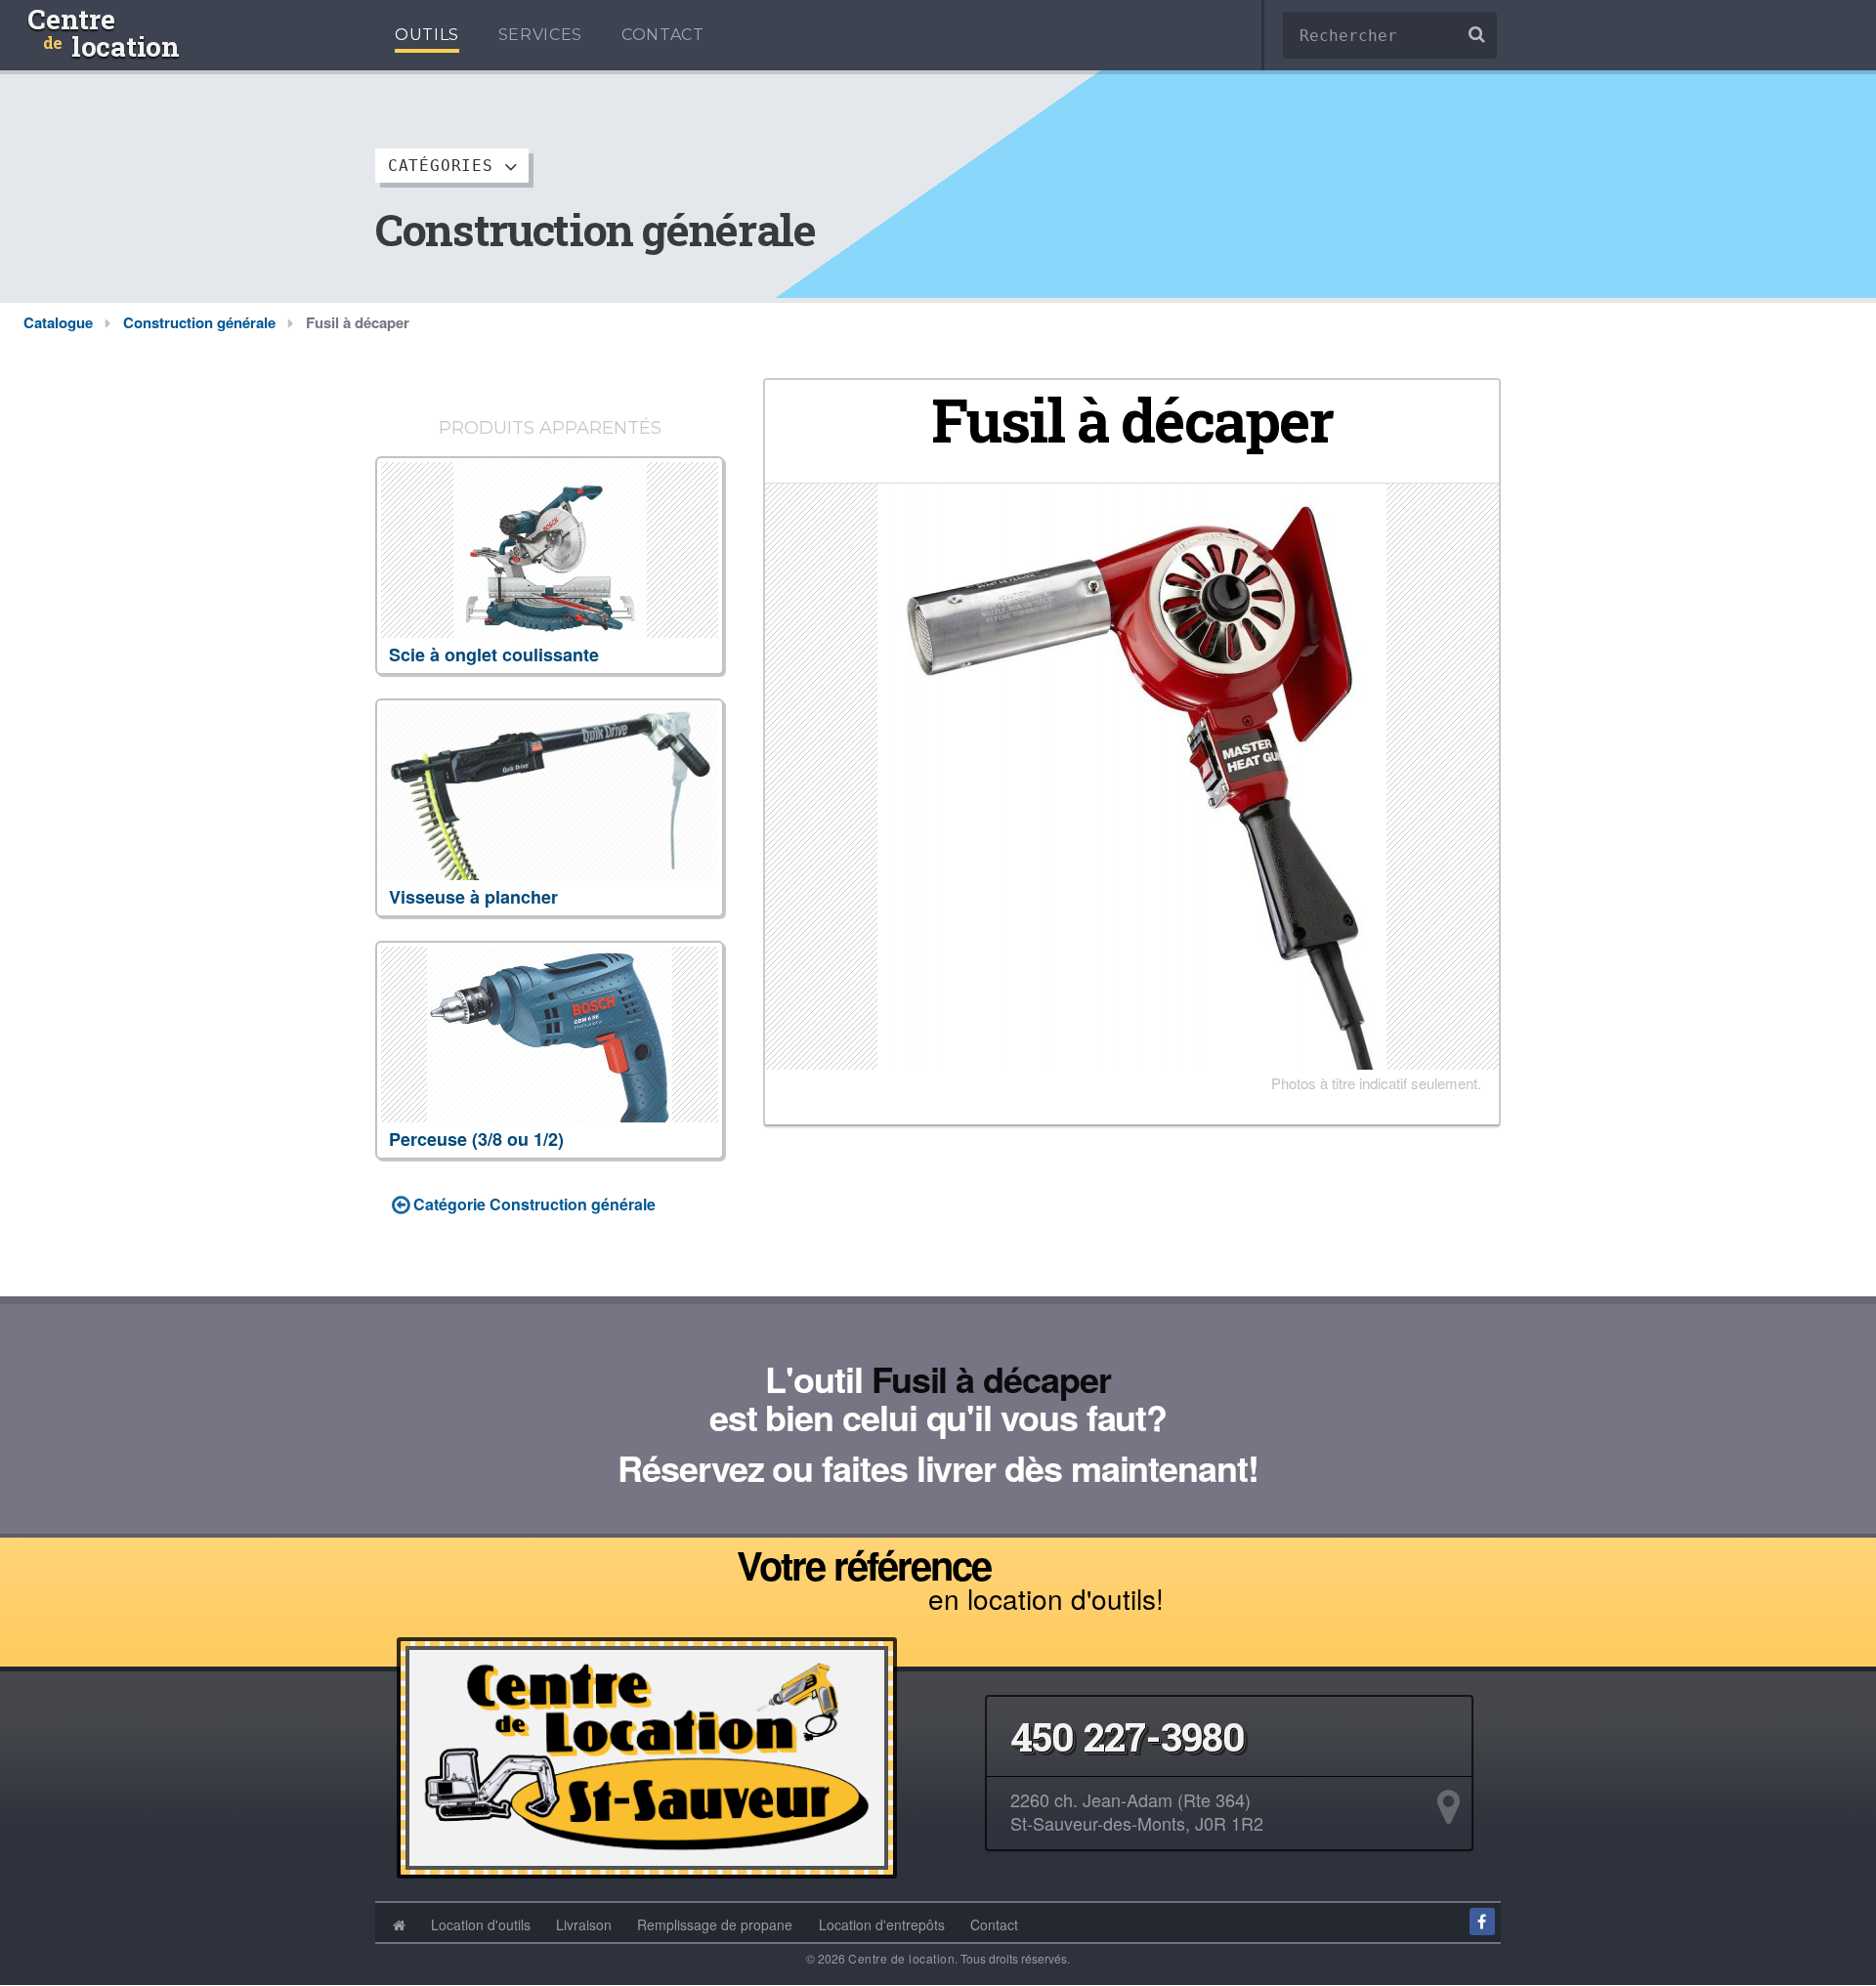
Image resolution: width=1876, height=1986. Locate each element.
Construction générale (199, 322)
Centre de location (901, 1958)
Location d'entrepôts (882, 1924)
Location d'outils (481, 1924)
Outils (427, 35)
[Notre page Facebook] (1482, 1922)
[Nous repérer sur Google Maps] (1449, 1808)
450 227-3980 (1128, 1737)
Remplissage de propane (715, 1924)
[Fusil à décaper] (1132, 774)
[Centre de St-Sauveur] (647, 1753)
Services (540, 35)
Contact (662, 35)
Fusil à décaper (991, 1378)
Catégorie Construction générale (533, 1204)
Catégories (446, 166)
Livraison (584, 1924)
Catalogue (58, 322)
